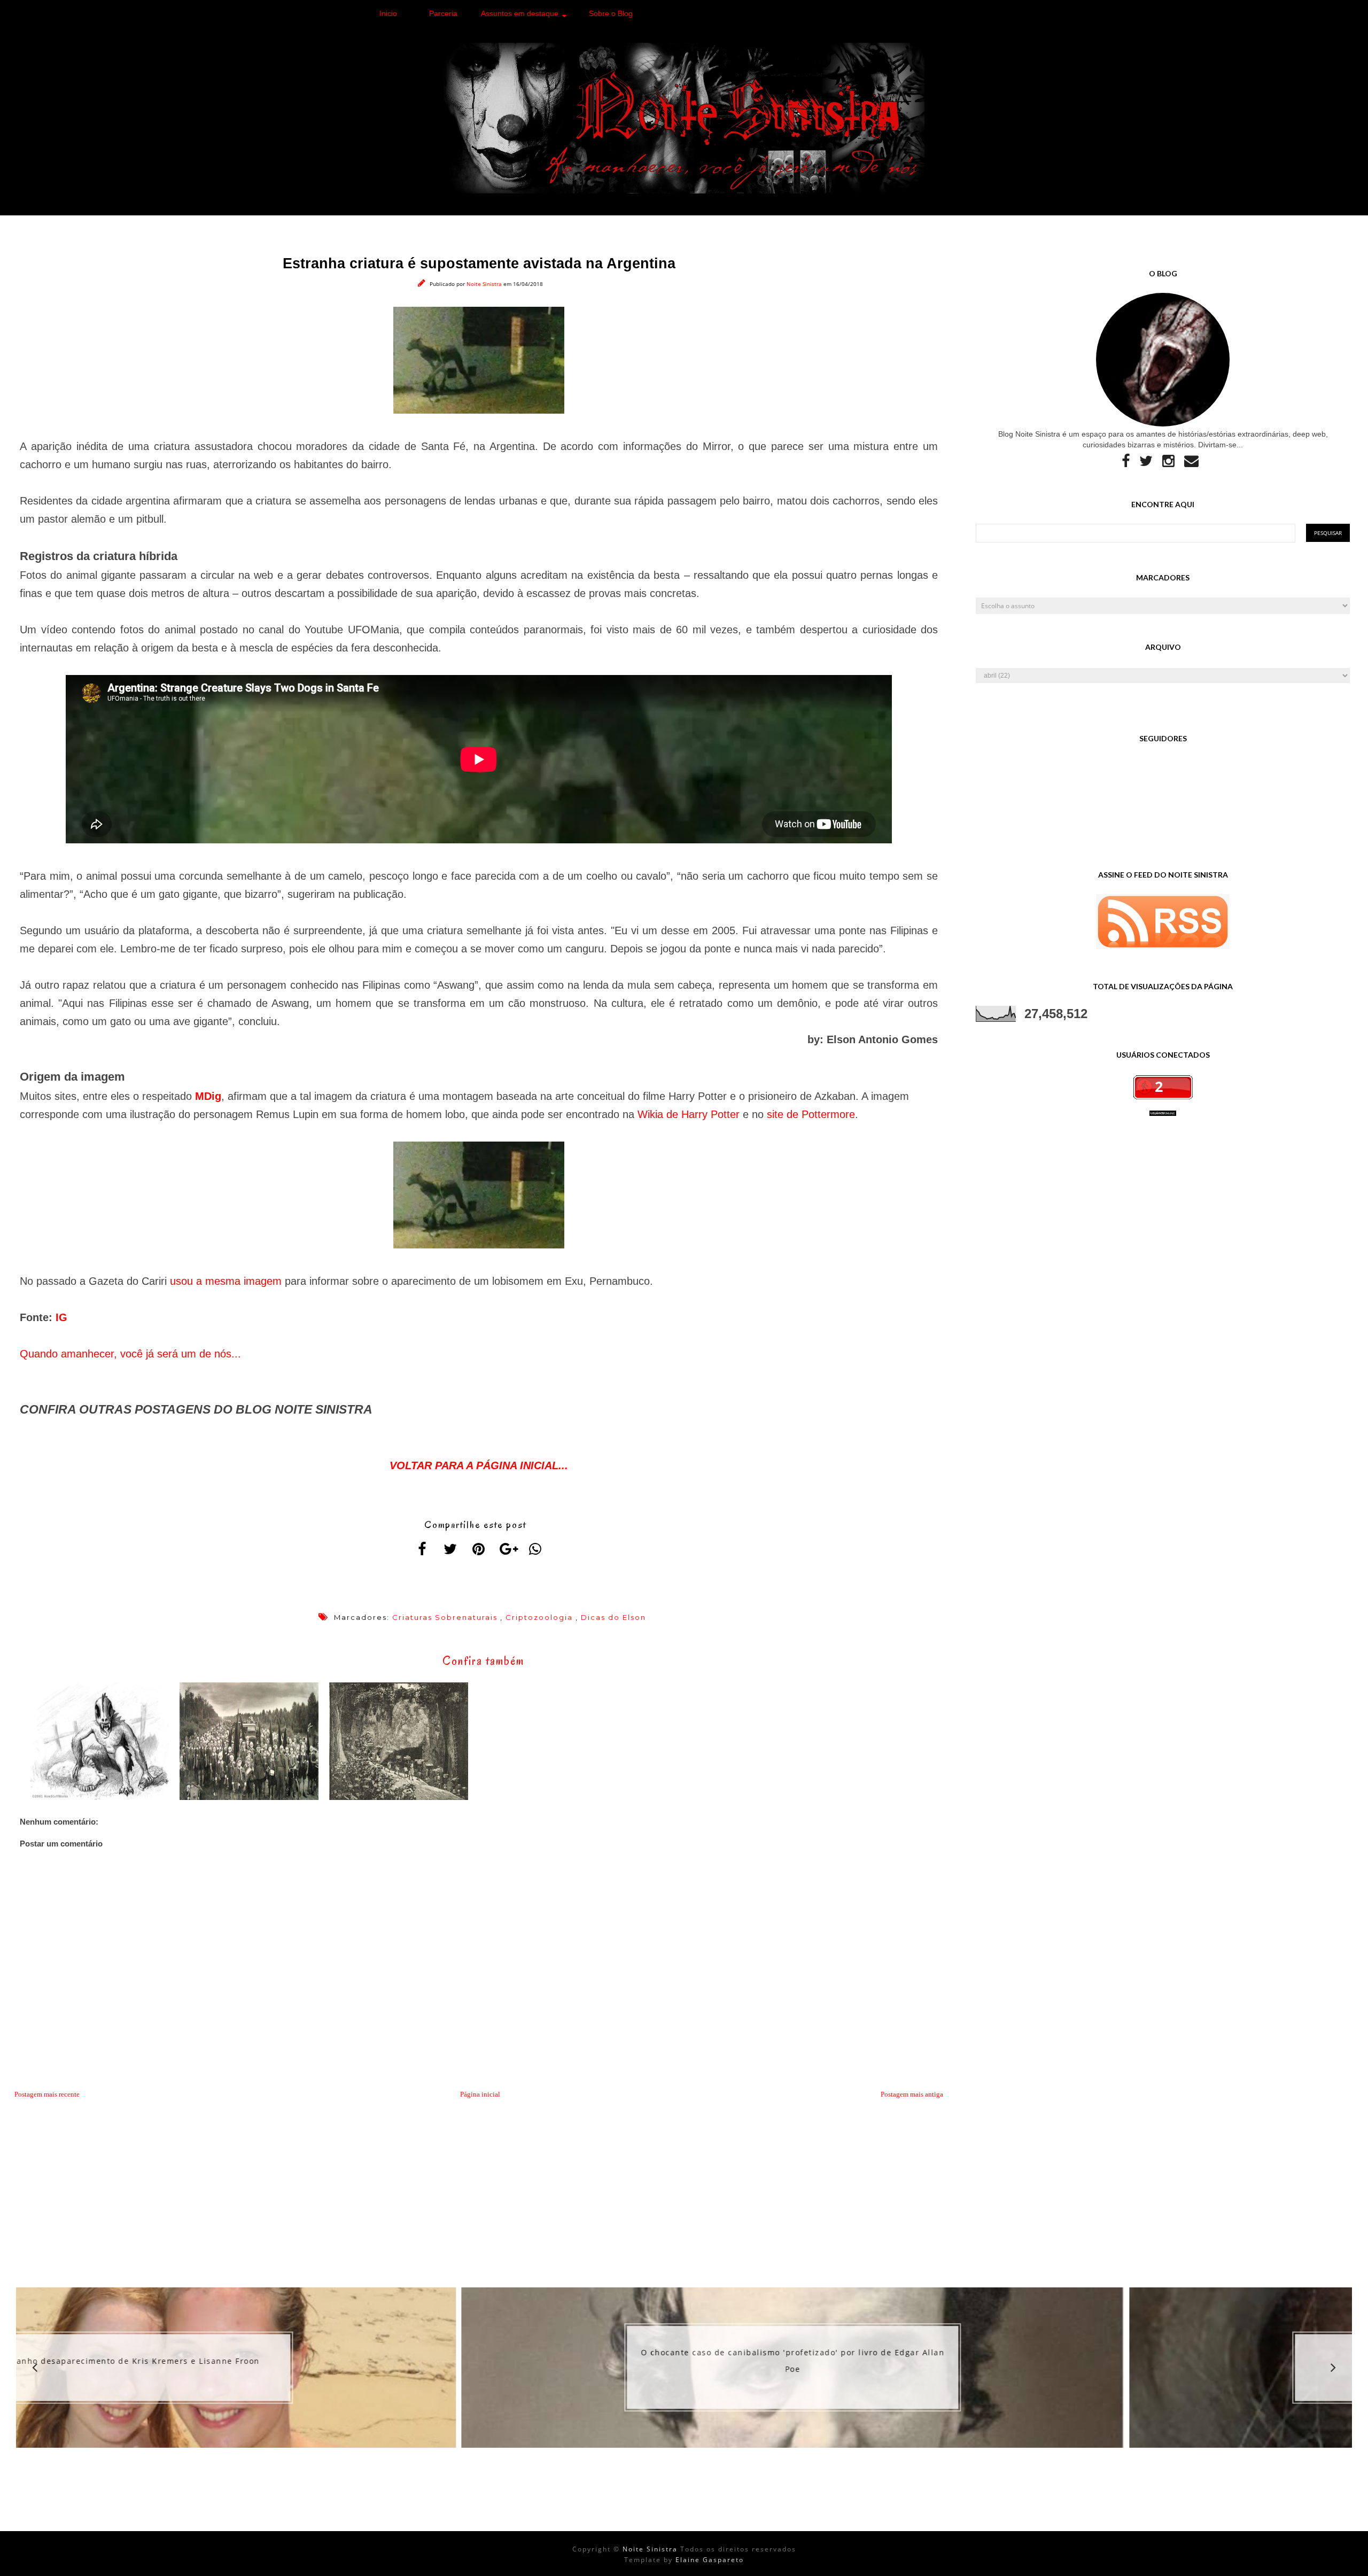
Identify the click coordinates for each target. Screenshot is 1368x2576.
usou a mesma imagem (226, 1281)
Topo (1341, 2559)
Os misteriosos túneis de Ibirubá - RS (1016, 2360)
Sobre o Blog (611, 13)
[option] (347, 2368)
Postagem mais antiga (912, 2094)
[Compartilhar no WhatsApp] (535, 1549)
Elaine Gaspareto (710, 2560)
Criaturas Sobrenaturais (445, 1617)
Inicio (388, 13)
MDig (208, 1096)
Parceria (443, 13)
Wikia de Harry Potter (689, 1114)
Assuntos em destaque (520, 13)
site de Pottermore (811, 1114)
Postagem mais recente (47, 2094)
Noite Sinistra (485, 284)
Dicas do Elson (613, 1617)
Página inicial (480, 2094)
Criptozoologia (539, 1617)
